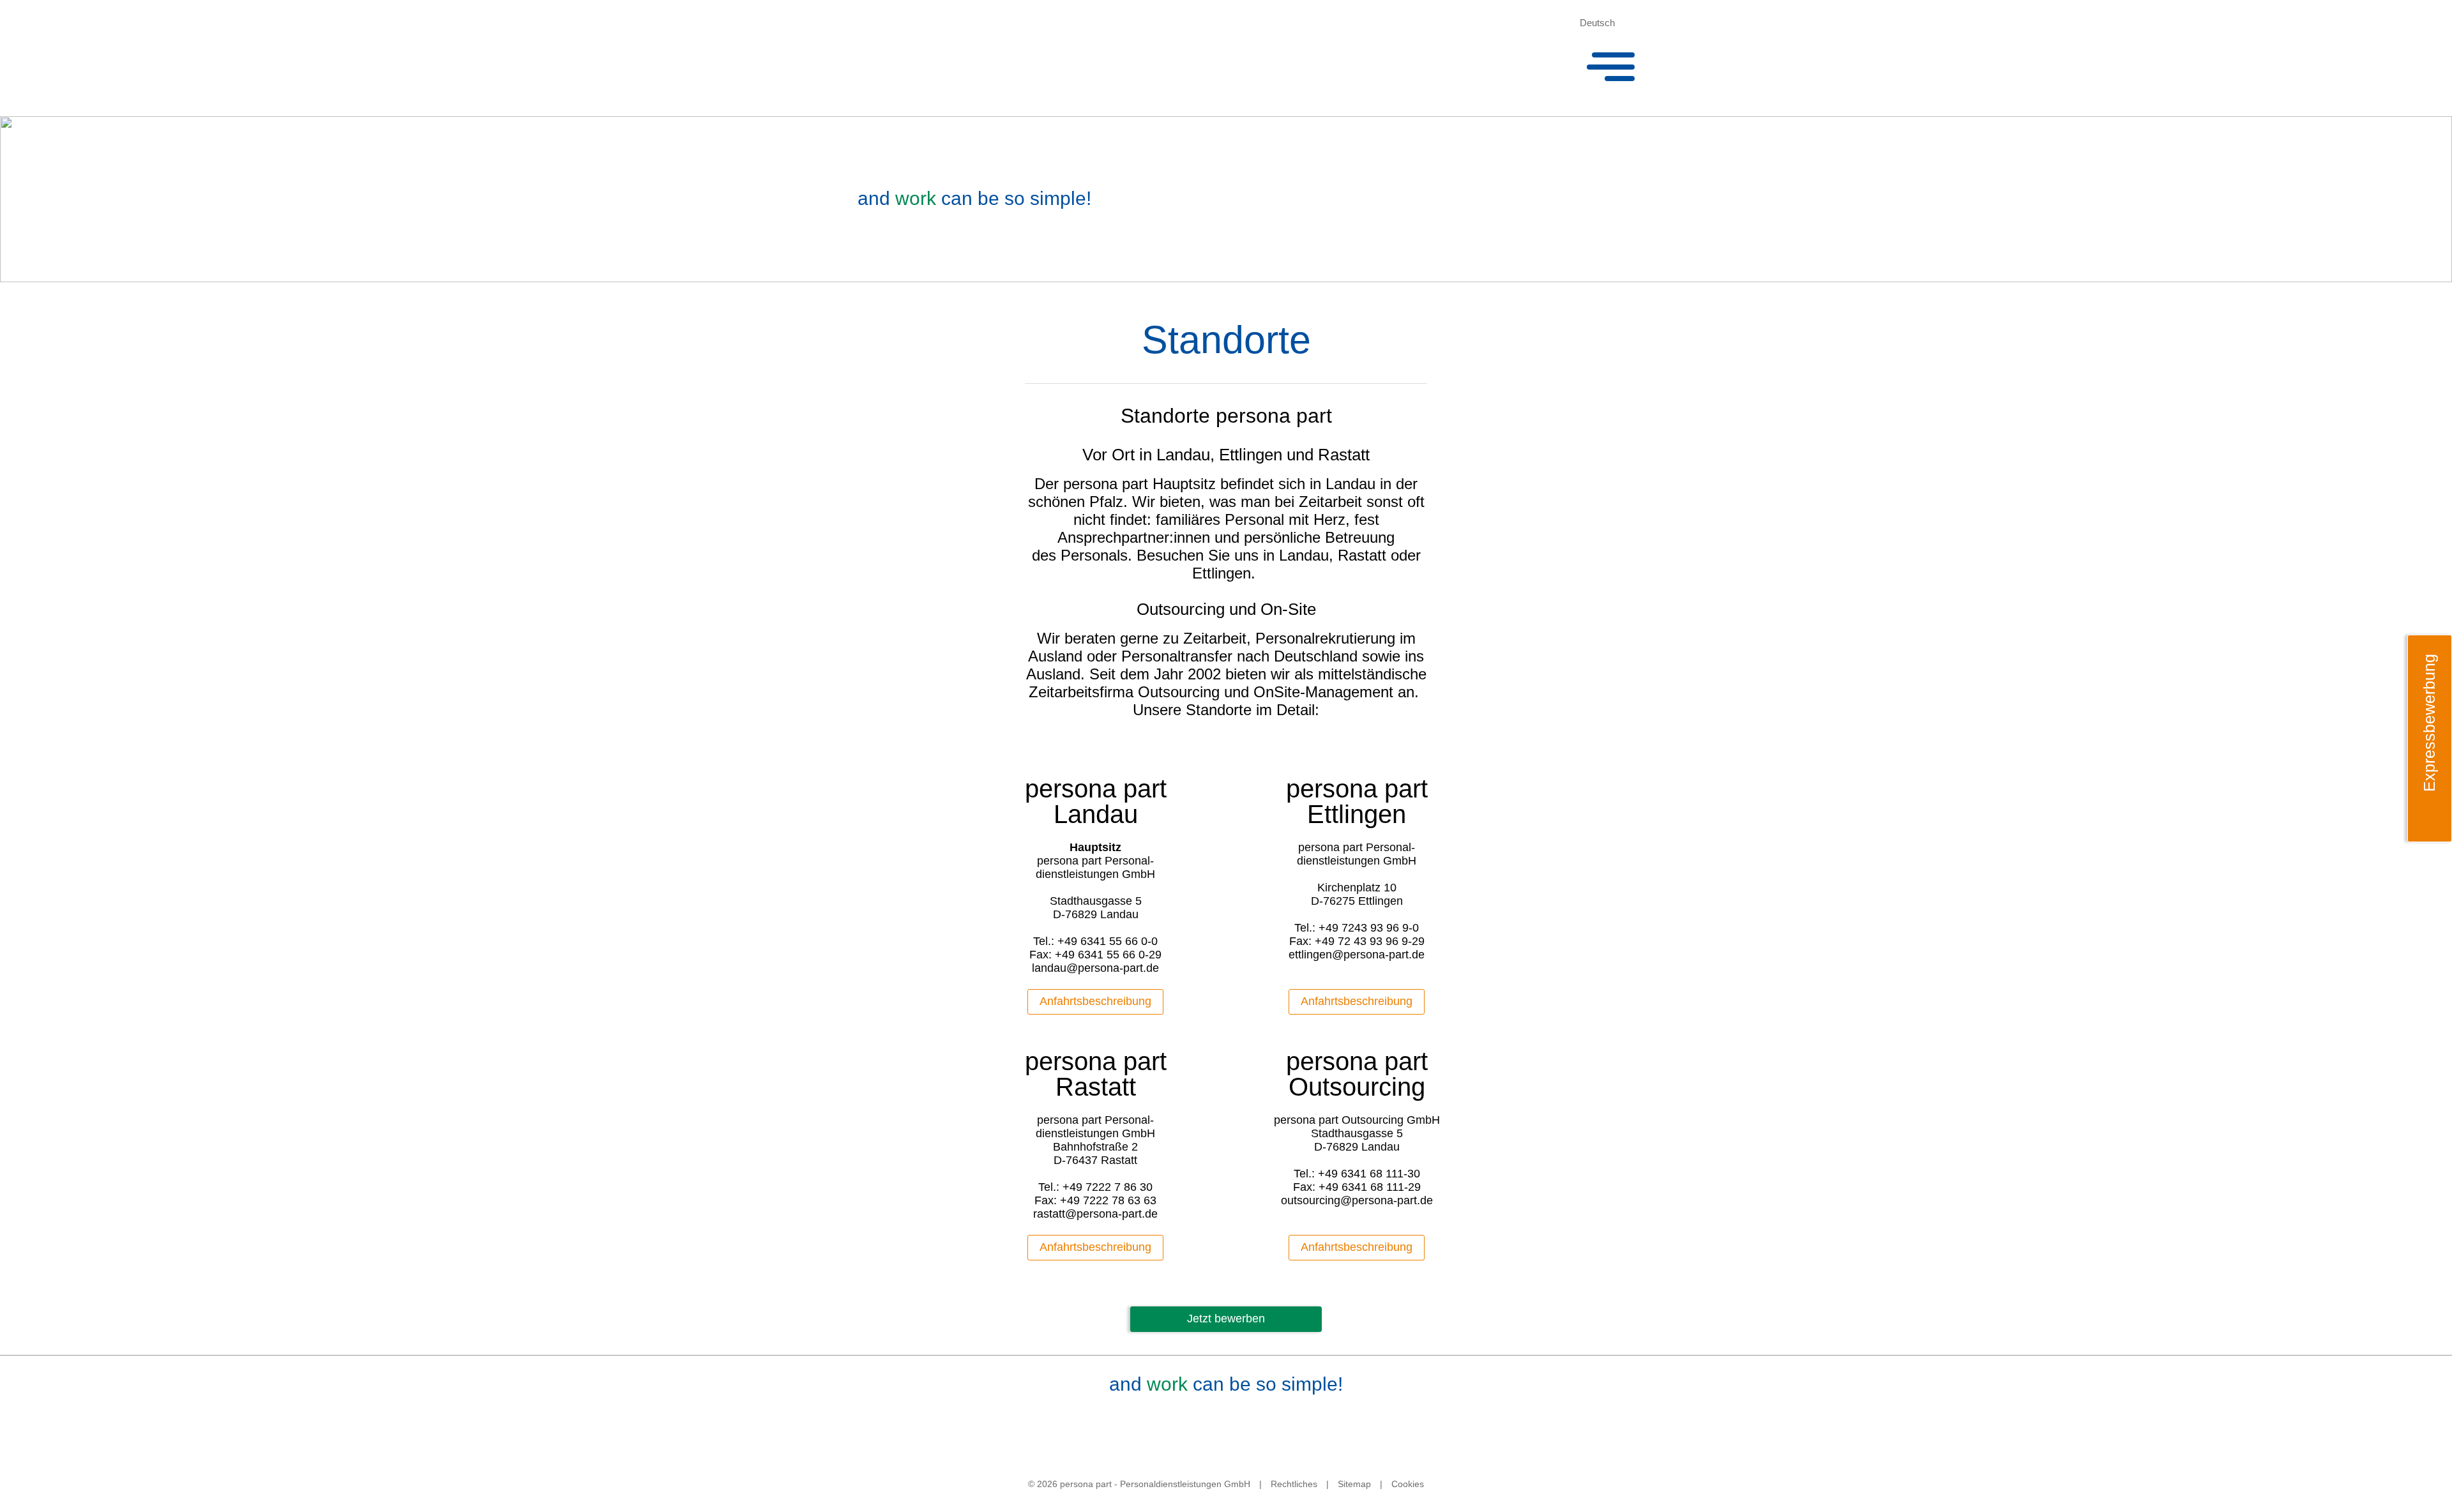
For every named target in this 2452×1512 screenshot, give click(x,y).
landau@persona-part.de (1095, 968)
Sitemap (1354, 1484)
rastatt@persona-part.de (1095, 1214)
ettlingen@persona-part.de (1357, 955)
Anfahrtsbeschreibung (1095, 1001)
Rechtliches (1294, 1484)
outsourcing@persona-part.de (1357, 1200)
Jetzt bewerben (1226, 1319)
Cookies (1408, 1484)
